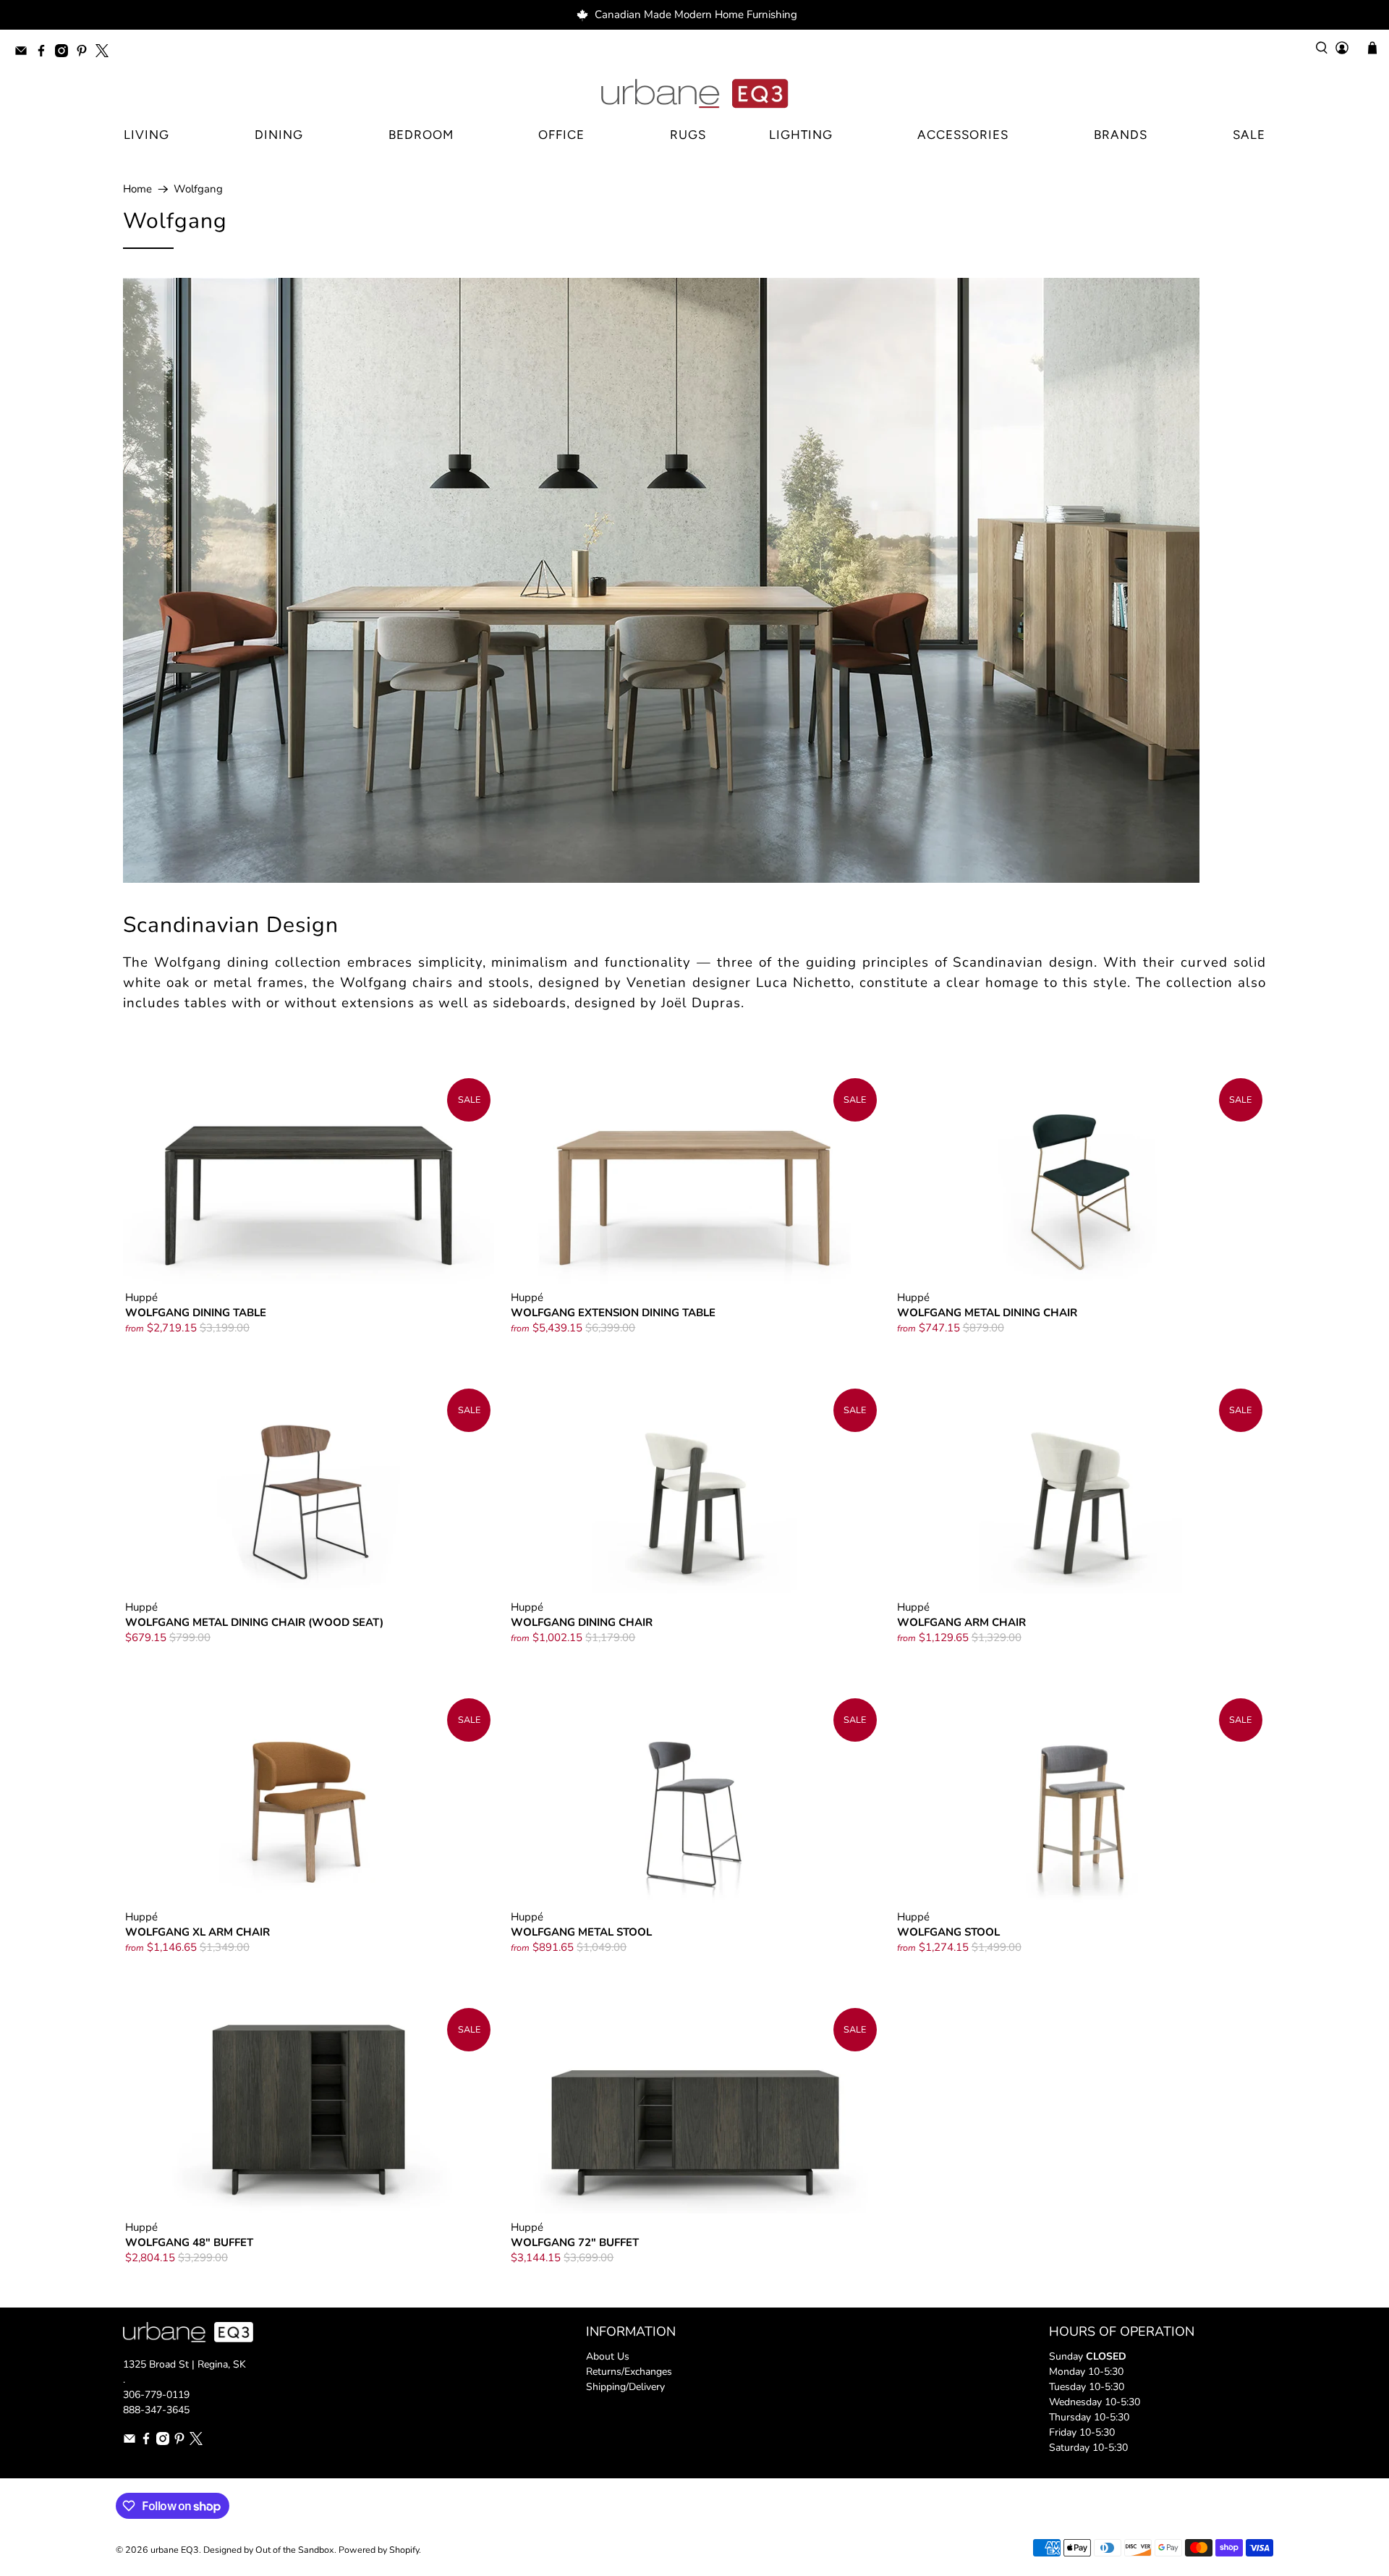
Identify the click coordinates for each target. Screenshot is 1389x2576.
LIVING (146, 135)
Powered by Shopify (379, 2550)
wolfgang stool (948, 1932)
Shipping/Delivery (625, 2387)
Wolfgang (198, 189)
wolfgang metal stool (581, 1932)
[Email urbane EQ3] (25, 53)
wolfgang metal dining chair (987, 1312)
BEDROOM (421, 135)
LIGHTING (801, 135)
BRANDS (1121, 135)
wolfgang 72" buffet (575, 2242)
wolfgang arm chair (961, 1622)
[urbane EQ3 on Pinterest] (85, 53)
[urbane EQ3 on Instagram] (65, 53)
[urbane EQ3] (694, 94)
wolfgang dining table (196, 1312)
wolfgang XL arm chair (197, 1932)
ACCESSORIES (963, 135)
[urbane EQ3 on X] (106, 53)
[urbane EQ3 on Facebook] (45, 53)
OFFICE (561, 135)
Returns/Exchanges (629, 2372)
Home (137, 189)
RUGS (688, 135)
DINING (279, 135)
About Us (608, 2356)
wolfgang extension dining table (613, 1312)
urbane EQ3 (175, 2550)
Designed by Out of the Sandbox (269, 2550)
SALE (1249, 135)
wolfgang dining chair (582, 1622)
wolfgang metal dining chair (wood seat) (254, 1622)
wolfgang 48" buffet (189, 2242)
